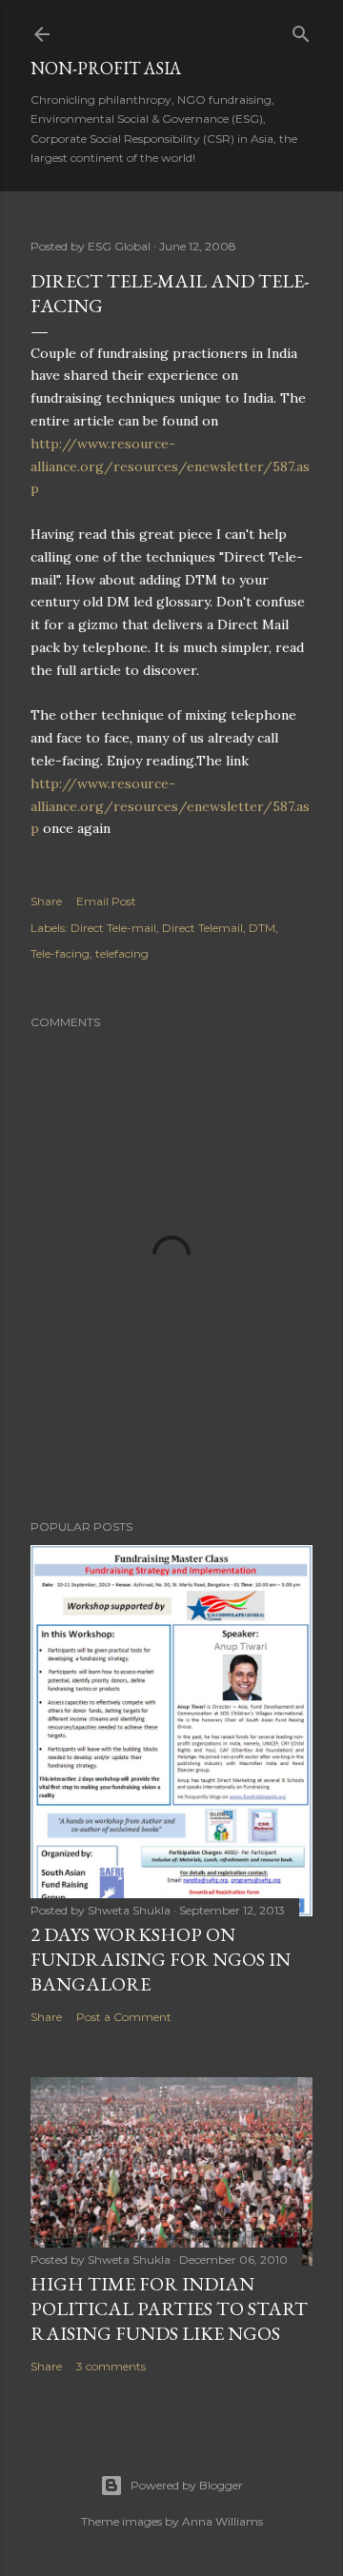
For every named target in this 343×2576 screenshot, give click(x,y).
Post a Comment (124, 2017)
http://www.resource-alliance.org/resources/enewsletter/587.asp (170, 466)
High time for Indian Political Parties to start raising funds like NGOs (169, 2308)
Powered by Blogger (187, 2485)
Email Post (106, 901)
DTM (262, 928)
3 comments (111, 2366)
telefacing (122, 953)
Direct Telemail (202, 928)
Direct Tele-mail (113, 928)
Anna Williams (222, 2521)
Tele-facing (60, 953)
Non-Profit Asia (106, 68)
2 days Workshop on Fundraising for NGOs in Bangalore (161, 1959)
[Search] (301, 30)
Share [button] (46, 901)
